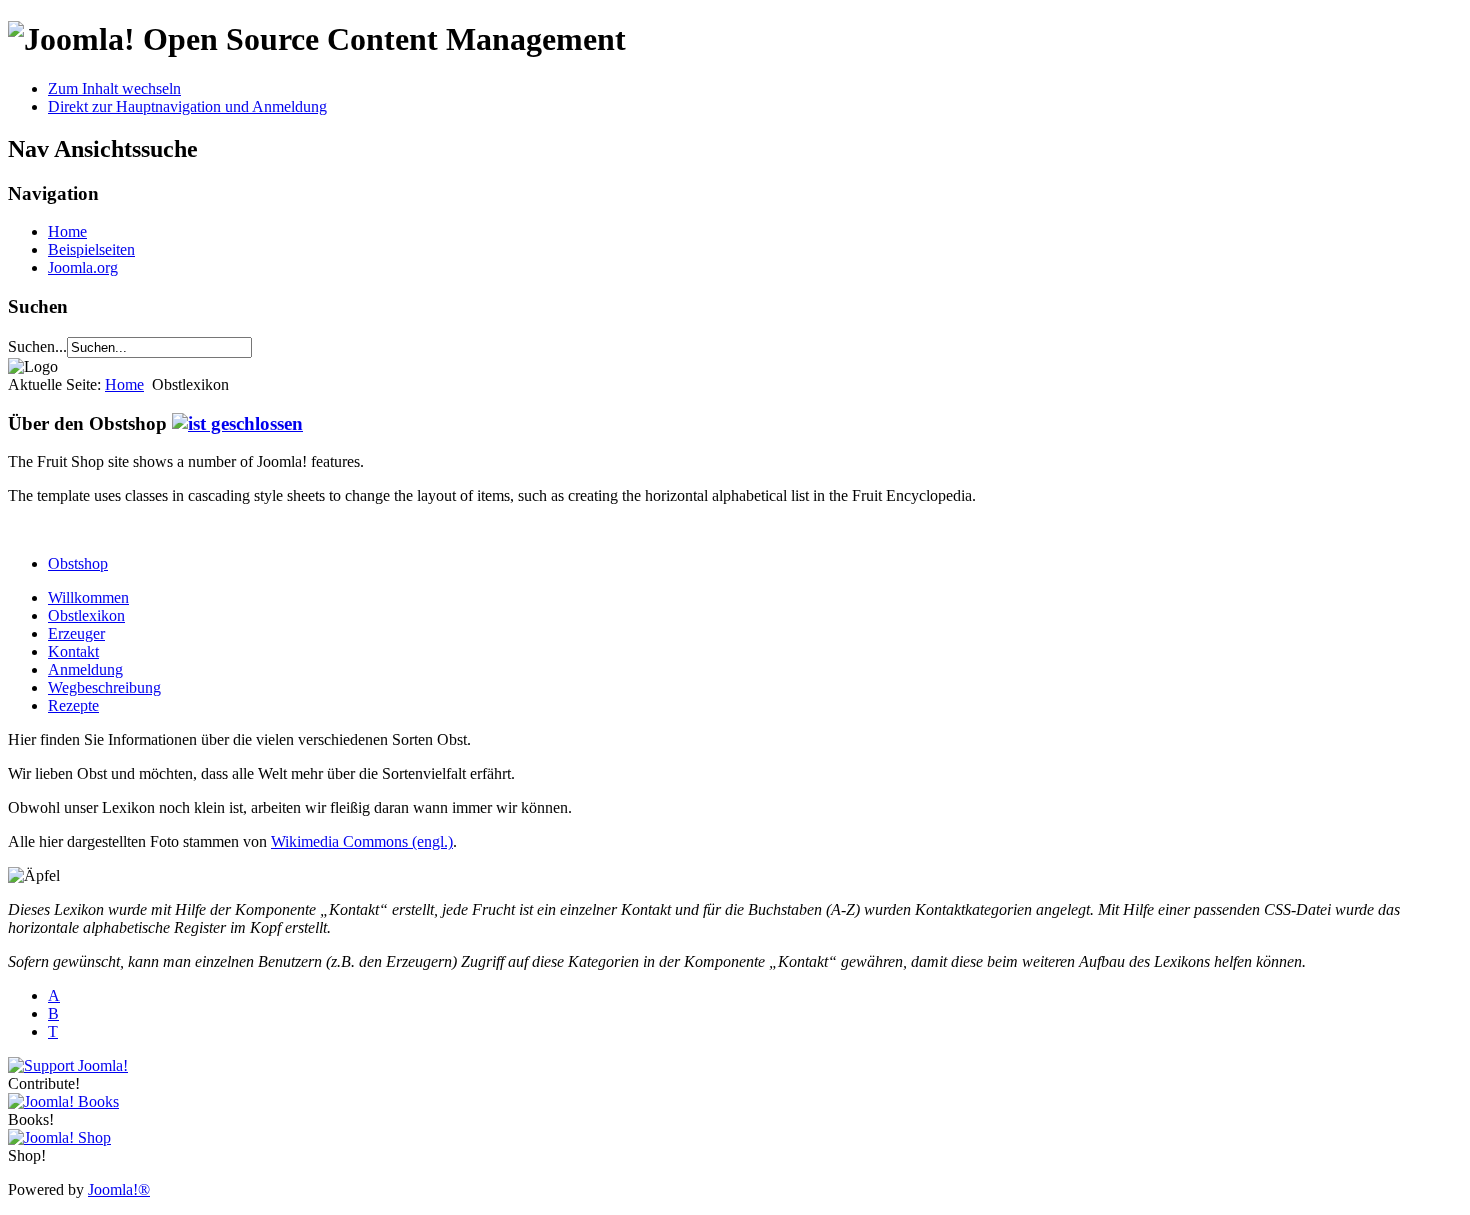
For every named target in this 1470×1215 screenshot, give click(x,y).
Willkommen (88, 597)
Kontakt (73, 651)
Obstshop (78, 563)
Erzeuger (76, 633)
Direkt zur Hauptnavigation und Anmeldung (187, 106)
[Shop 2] (59, 1137)
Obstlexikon (86, 615)
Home (67, 231)
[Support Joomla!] (68, 1065)
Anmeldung (85, 669)
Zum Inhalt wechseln (114, 88)
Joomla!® (119, 1189)
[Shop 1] (63, 1101)
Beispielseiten (91, 249)
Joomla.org (83, 267)
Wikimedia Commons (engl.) (362, 841)
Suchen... (37, 346)
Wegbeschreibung (104, 687)
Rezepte (73, 705)
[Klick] (237, 423)
